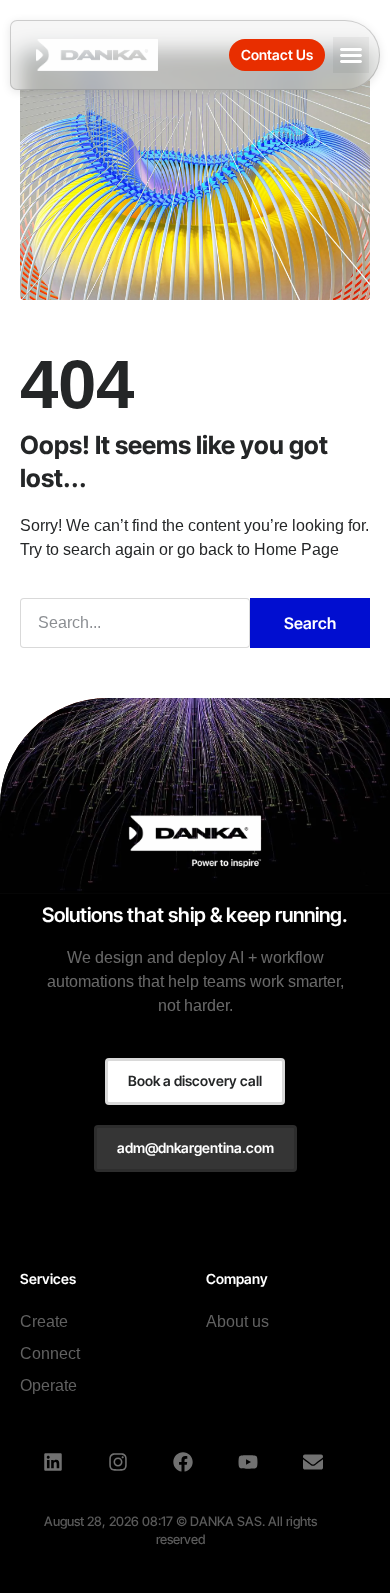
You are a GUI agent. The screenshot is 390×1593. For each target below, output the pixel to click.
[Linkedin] (53, 1462)
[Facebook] (183, 1462)
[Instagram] (118, 1462)
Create (44, 1321)
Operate (48, 1385)
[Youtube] (248, 1462)
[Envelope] (313, 1462)
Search (310, 623)
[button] (351, 55)
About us (237, 1321)
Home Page (296, 549)
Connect (50, 1353)
